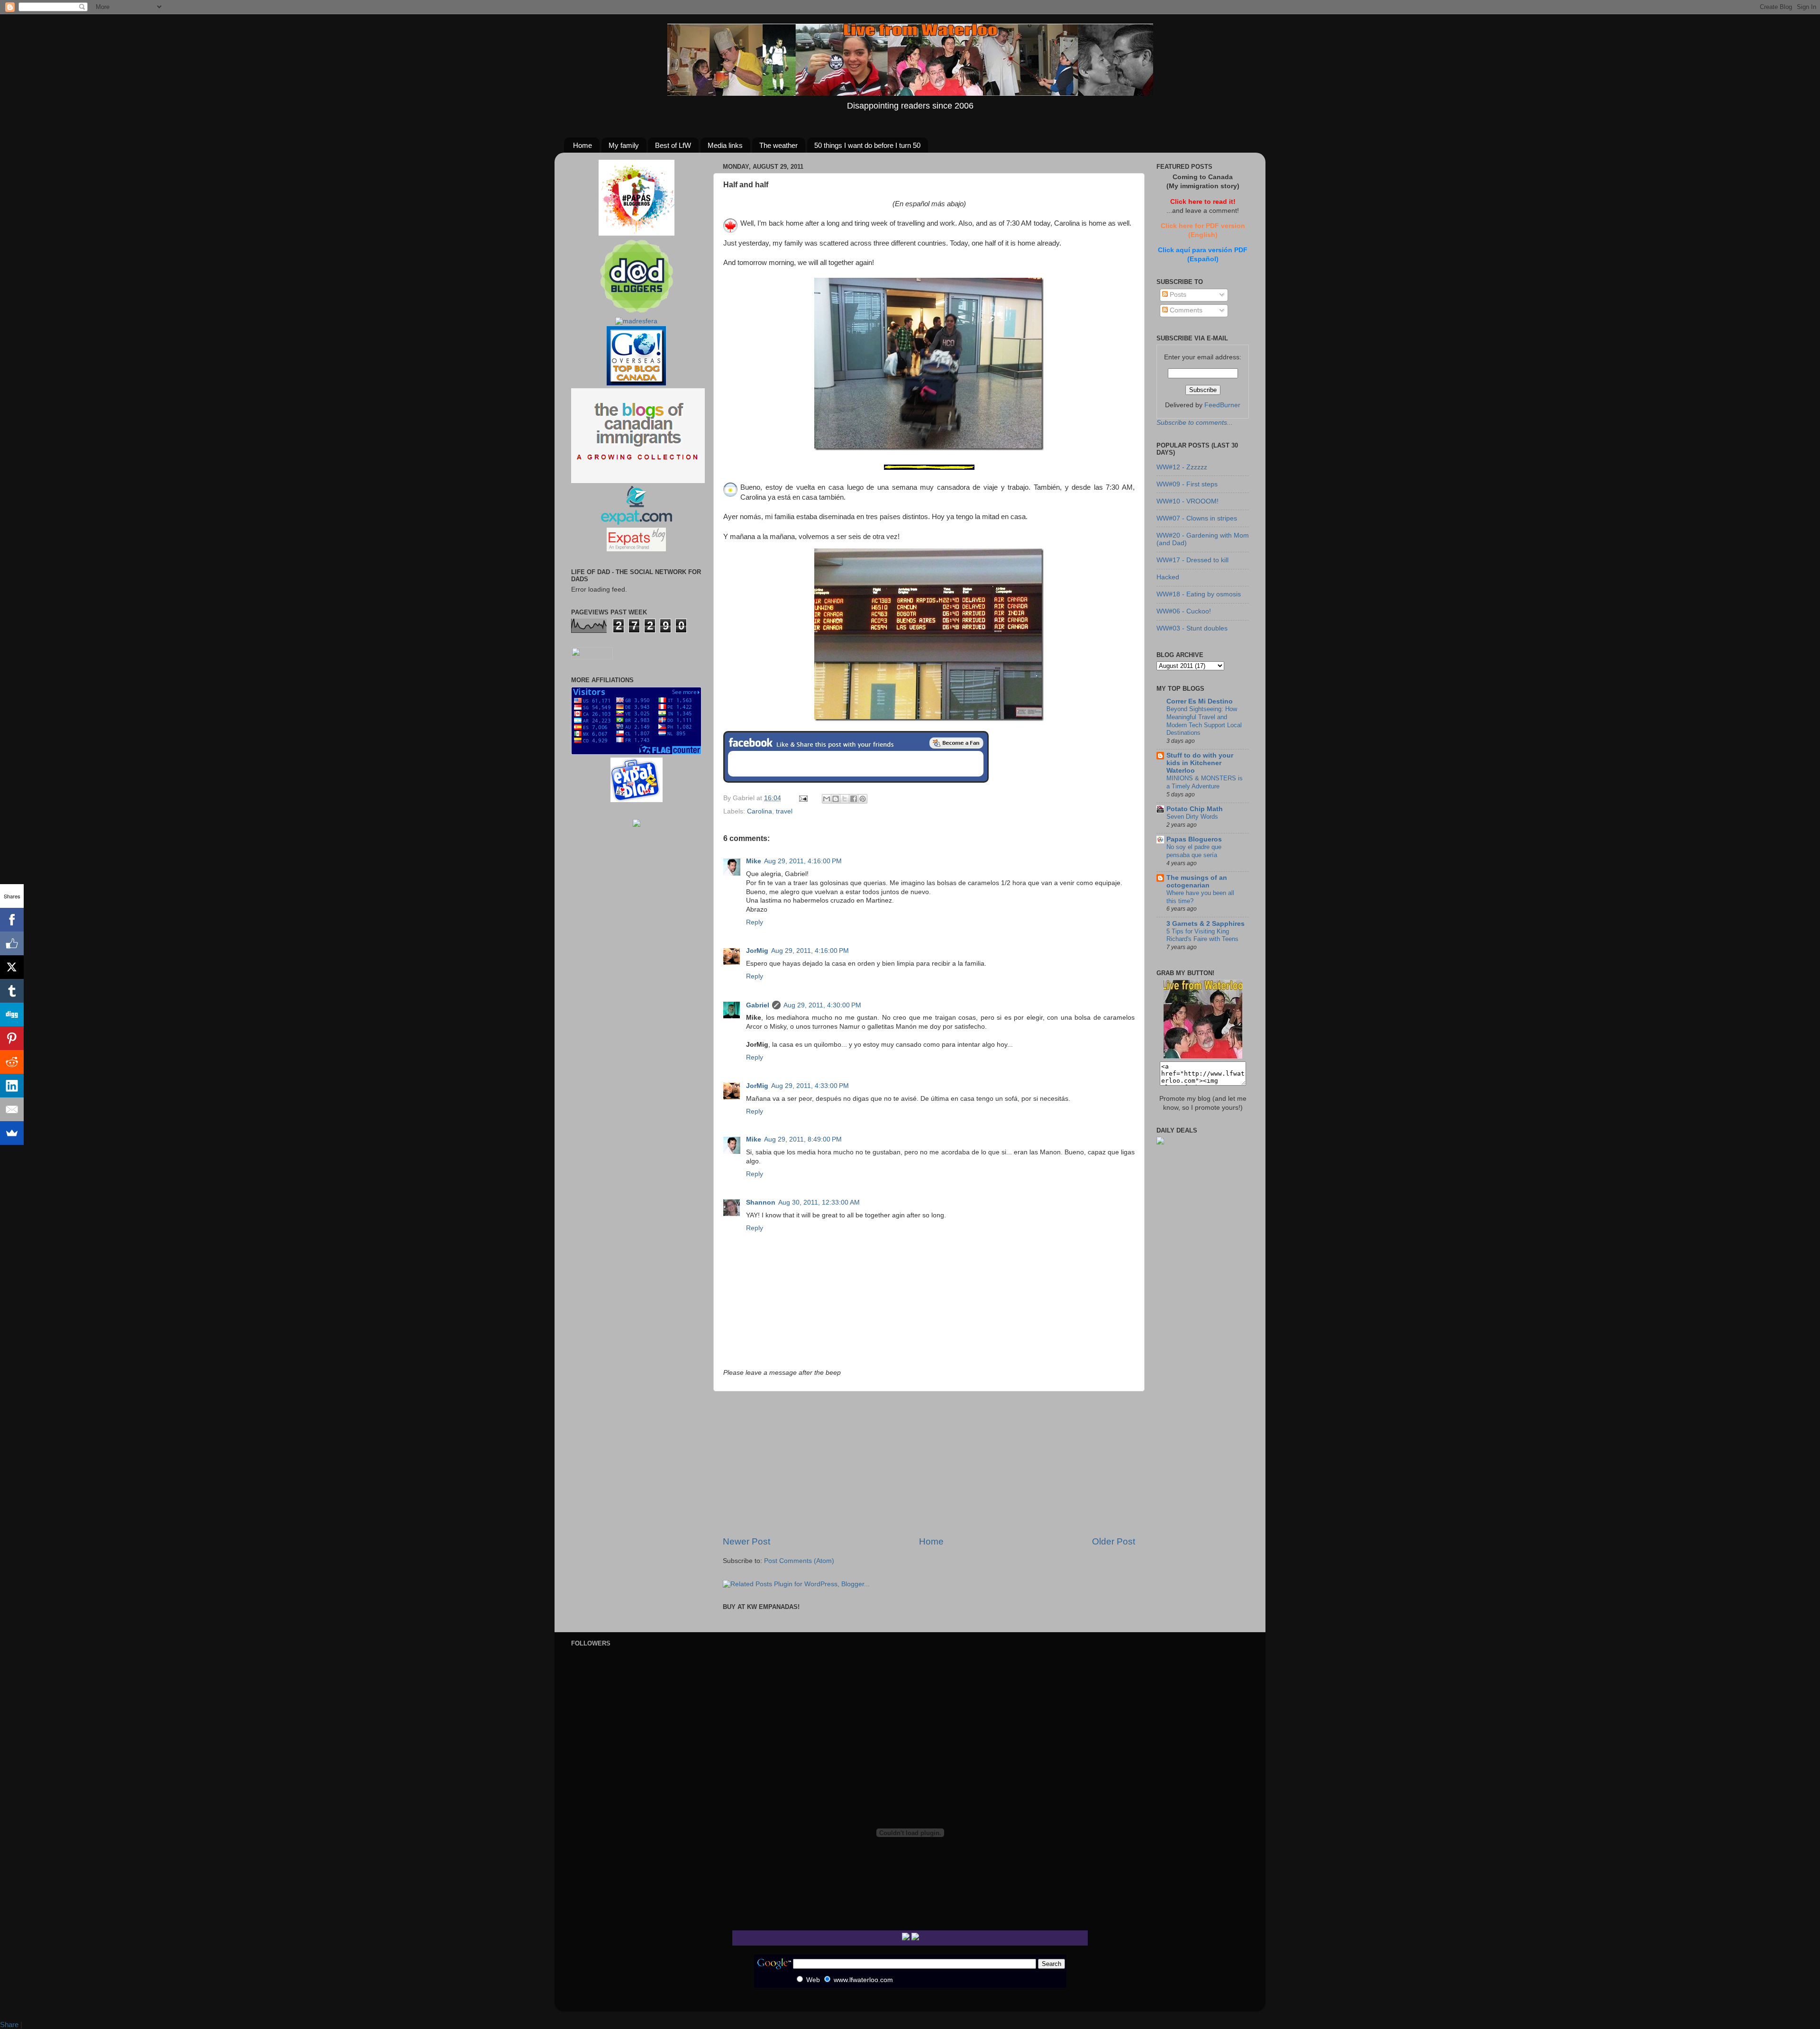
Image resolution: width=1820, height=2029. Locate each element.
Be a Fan (956, 743)
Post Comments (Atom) (799, 1561)
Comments (1185, 310)
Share (9, 2024)
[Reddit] (12, 1062)
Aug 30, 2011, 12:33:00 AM (819, 1202)
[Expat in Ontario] (636, 523)
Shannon (761, 1202)
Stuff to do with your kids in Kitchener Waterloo (1200, 763)
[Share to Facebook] (854, 799)
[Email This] (827, 799)
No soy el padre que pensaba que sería (1194, 851)
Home (582, 145)
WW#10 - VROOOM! (1188, 501)
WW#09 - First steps (1187, 484)
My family (624, 145)
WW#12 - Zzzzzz (1182, 467)
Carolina (760, 811)
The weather (778, 145)
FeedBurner (1222, 405)
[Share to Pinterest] (863, 799)
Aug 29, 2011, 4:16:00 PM (803, 861)
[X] (12, 967)
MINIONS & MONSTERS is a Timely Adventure (1205, 782)
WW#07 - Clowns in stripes (1197, 518)
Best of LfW (673, 145)
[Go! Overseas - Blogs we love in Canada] (636, 383)
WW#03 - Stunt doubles (1192, 628)
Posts (1177, 295)
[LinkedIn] (12, 1086)
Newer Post (746, 1541)
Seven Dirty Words (1192, 817)
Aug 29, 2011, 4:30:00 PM (822, 1005)
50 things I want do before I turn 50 (867, 145)
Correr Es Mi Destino (1200, 701)
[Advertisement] (929, 1463)
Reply (755, 922)
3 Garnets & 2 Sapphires (1206, 924)
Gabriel (758, 1005)
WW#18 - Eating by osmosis (1199, 594)
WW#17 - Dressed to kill (1192, 560)
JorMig (757, 951)
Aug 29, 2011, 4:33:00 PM (810, 1086)
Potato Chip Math (1195, 809)
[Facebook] (12, 920)
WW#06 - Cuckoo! (1184, 611)
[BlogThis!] (836, 799)
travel (784, 811)
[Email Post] (803, 798)
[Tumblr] (12, 991)
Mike (754, 861)
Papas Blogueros (1194, 839)
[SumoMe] (12, 1133)
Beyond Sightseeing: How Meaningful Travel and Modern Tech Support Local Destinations (1204, 721)
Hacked (1168, 577)
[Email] (12, 1109)
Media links (725, 145)
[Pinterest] (12, 1038)
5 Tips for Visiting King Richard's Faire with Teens (1202, 935)
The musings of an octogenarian (1197, 882)
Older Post (1114, 1541)
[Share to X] (845, 799)
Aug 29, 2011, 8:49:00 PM (803, 1139)
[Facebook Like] (12, 943)
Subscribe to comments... (1195, 423)
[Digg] (12, 1014)
